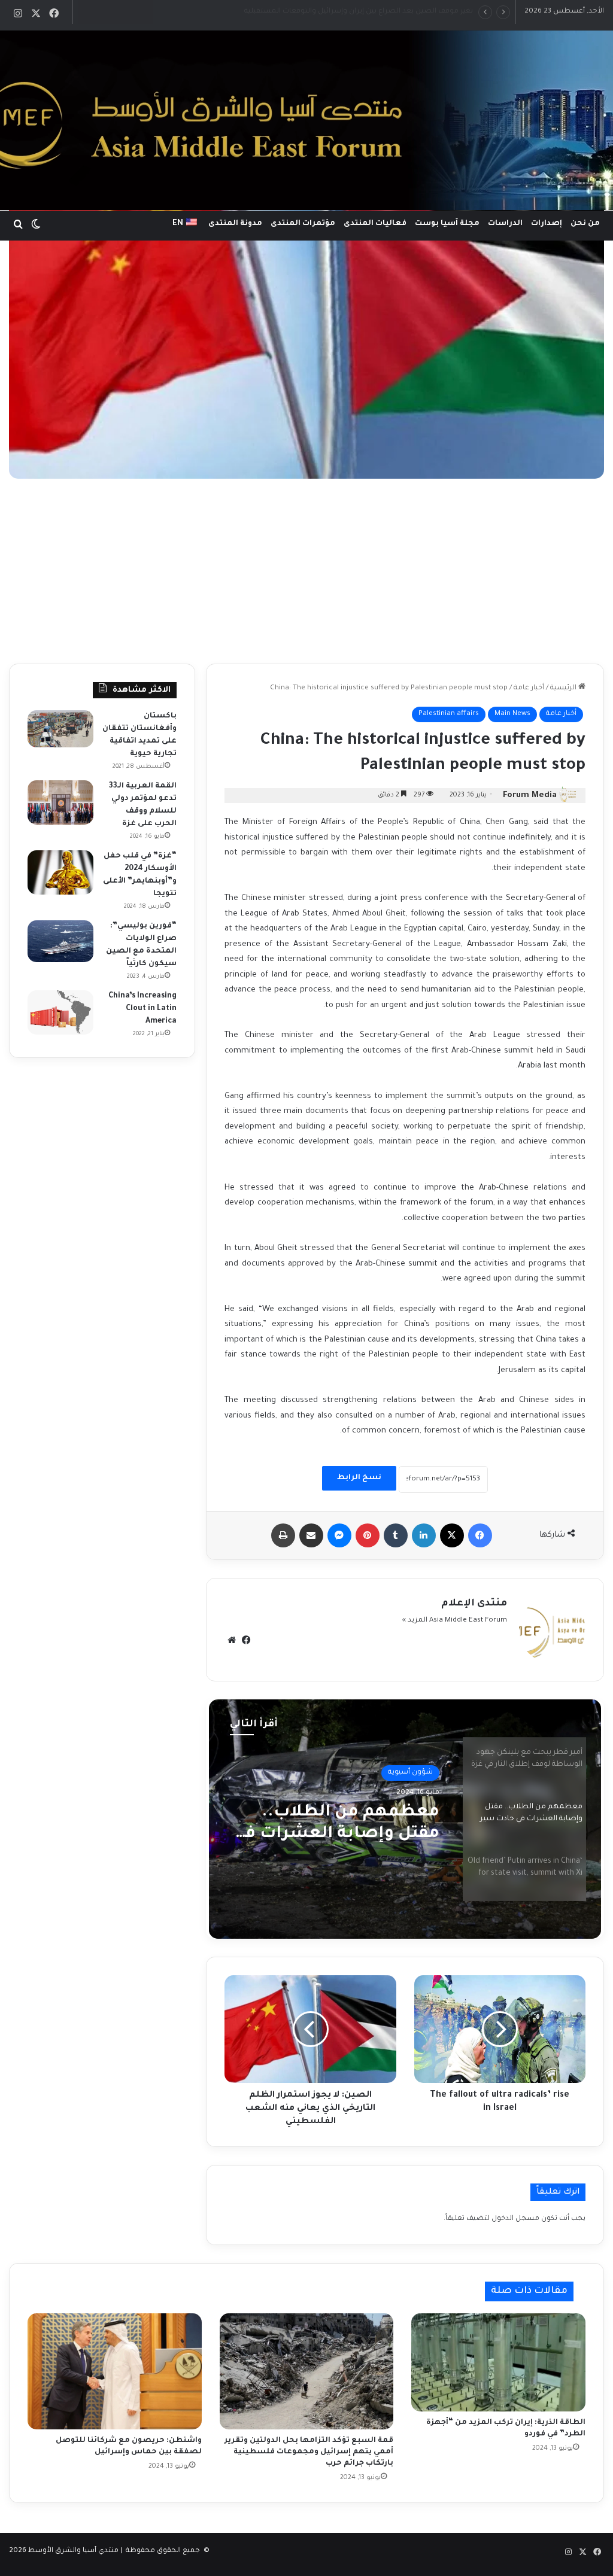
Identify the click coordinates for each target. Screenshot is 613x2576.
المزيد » (415, 1621)
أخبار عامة (529, 688)
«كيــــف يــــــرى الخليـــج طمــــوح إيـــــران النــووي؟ (399, 12)
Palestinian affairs (449, 714)
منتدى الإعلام (474, 1604)
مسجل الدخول (515, 2219)
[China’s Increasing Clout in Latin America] (60, 1012)
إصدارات (547, 224)
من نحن (585, 224)
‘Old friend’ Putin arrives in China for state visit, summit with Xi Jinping (342, 1825)
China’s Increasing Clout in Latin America (142, 1009)
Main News (512, 714)
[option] (405, 1819)
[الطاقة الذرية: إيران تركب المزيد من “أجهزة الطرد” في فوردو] (498, 2362)
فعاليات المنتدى (375, 224)
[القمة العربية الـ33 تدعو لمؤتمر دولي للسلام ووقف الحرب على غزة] (60, 802)
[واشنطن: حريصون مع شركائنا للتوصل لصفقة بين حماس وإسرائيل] (115, 2371)
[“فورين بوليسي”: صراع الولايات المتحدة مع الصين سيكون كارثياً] (60, 941)
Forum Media (530, 796)
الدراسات (505, 224)
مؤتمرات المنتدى (303, 224)
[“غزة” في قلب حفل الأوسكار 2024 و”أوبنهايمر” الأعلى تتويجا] (60, 872)
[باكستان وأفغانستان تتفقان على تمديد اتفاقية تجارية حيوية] (60, 729)
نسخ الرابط (359, 1478)
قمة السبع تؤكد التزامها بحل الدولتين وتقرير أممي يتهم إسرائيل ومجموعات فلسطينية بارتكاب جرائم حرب (309, 2452)
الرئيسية (564, 688)
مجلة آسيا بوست (447, 224)
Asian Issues (412, 1773)
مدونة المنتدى (235, 224)
